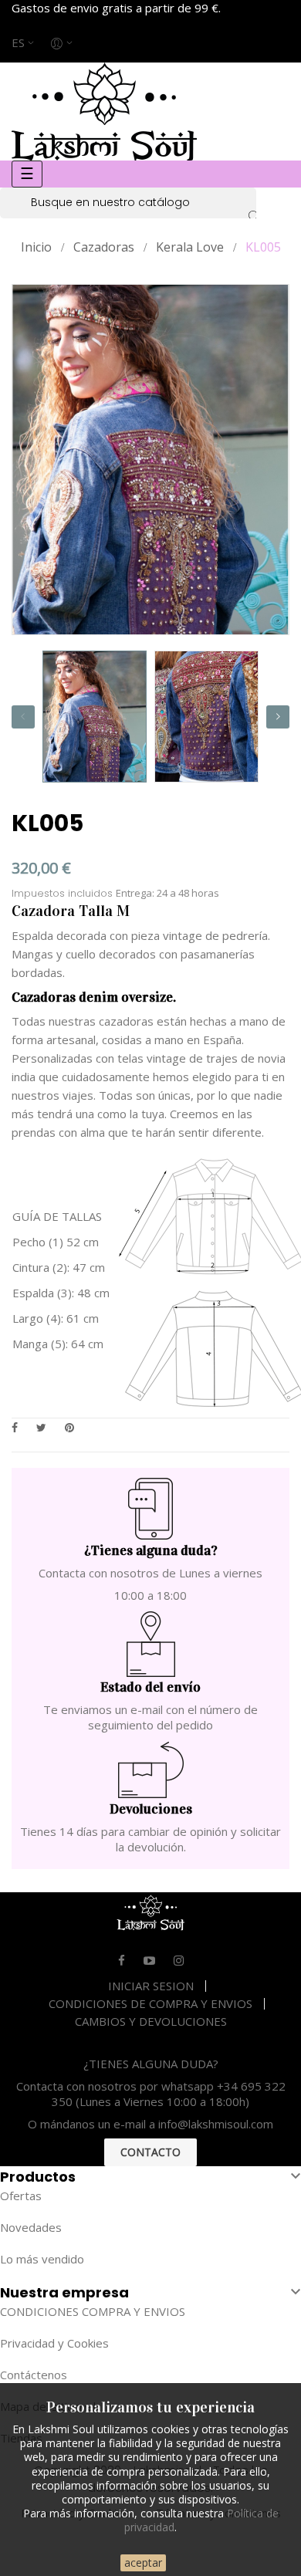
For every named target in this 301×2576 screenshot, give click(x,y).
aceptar (143, 2562)
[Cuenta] (63, 42)
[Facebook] (122, 1960)
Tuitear (41, 1427)
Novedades (31, 2227)
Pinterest (69, 1427)
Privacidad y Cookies (54, 2343)
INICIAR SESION (151, 1986)
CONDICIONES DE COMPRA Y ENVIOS (150, 2003)
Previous (23, 717)
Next (278, 717)
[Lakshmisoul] (104, 110)
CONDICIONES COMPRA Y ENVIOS (93, 2311)
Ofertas (21, 2196)
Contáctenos (34, 2375)
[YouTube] (149, 1960)
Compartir (15, 1427)
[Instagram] (179, 1960)
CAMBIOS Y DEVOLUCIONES (151, 2021)
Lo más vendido (42, 2259)
